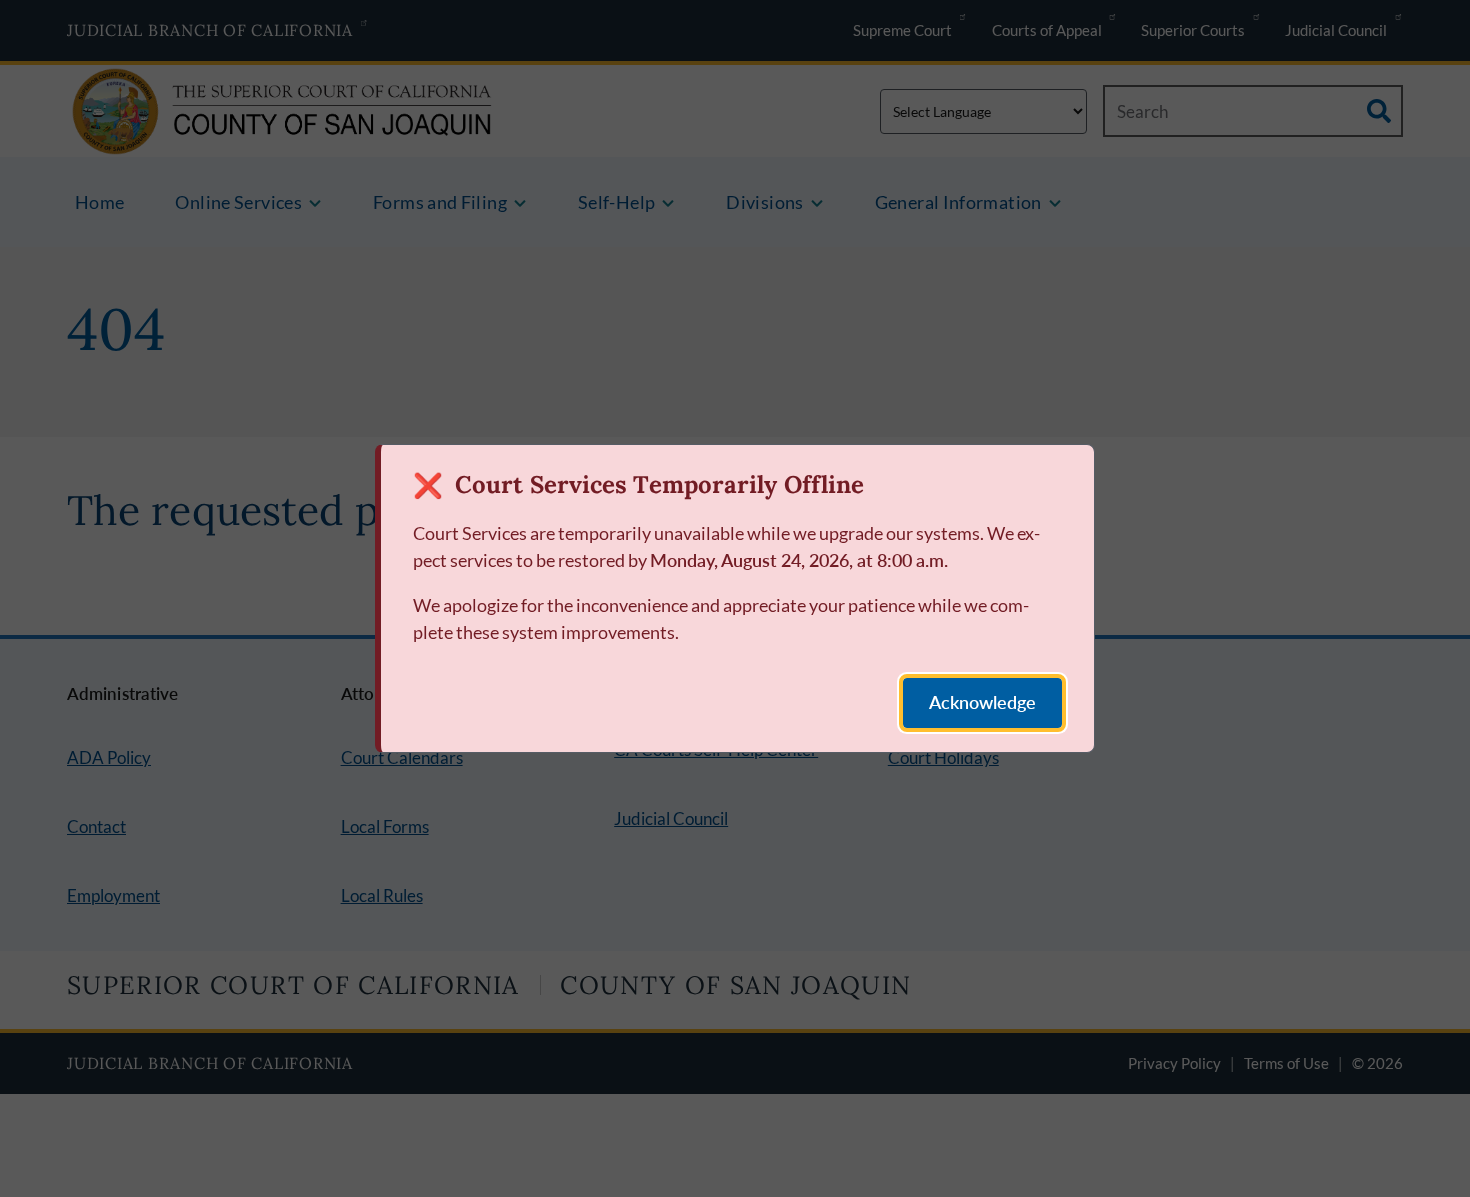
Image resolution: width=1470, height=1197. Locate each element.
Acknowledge (982, 702)
